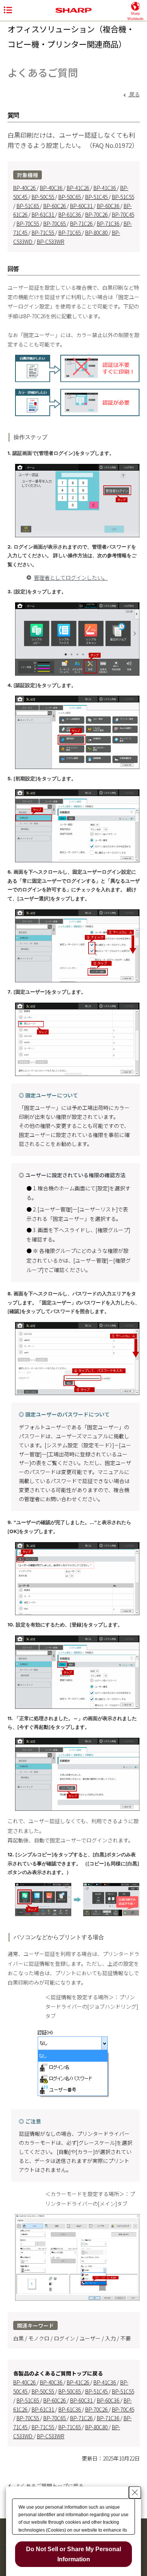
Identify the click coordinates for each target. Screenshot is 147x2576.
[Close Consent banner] (135, 2492)
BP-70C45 (123, 214)
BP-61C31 (43, 214)
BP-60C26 (55, 206)
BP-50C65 (70, 197)
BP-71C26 (82, 223)
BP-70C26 (97, 214)
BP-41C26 (78, 188)
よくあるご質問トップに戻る (49, 2486)
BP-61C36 (70, 214)
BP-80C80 (97, 233)
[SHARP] (73, 11)
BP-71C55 (43, 233)
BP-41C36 (105, 188)
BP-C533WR (51, 242)
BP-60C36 (109, 206)
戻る (134, 94)
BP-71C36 (109, 223)
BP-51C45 (97, 197)
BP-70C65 (55, 223)
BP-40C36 (52, 188)
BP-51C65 (28, 206)
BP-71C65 (70, 233)
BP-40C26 (25, 188)
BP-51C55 (123, 197)
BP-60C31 (82, 206)
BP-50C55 (43, 197)
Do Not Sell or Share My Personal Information (73, 2554)
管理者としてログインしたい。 (71, 578)
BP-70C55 (28, 223)
